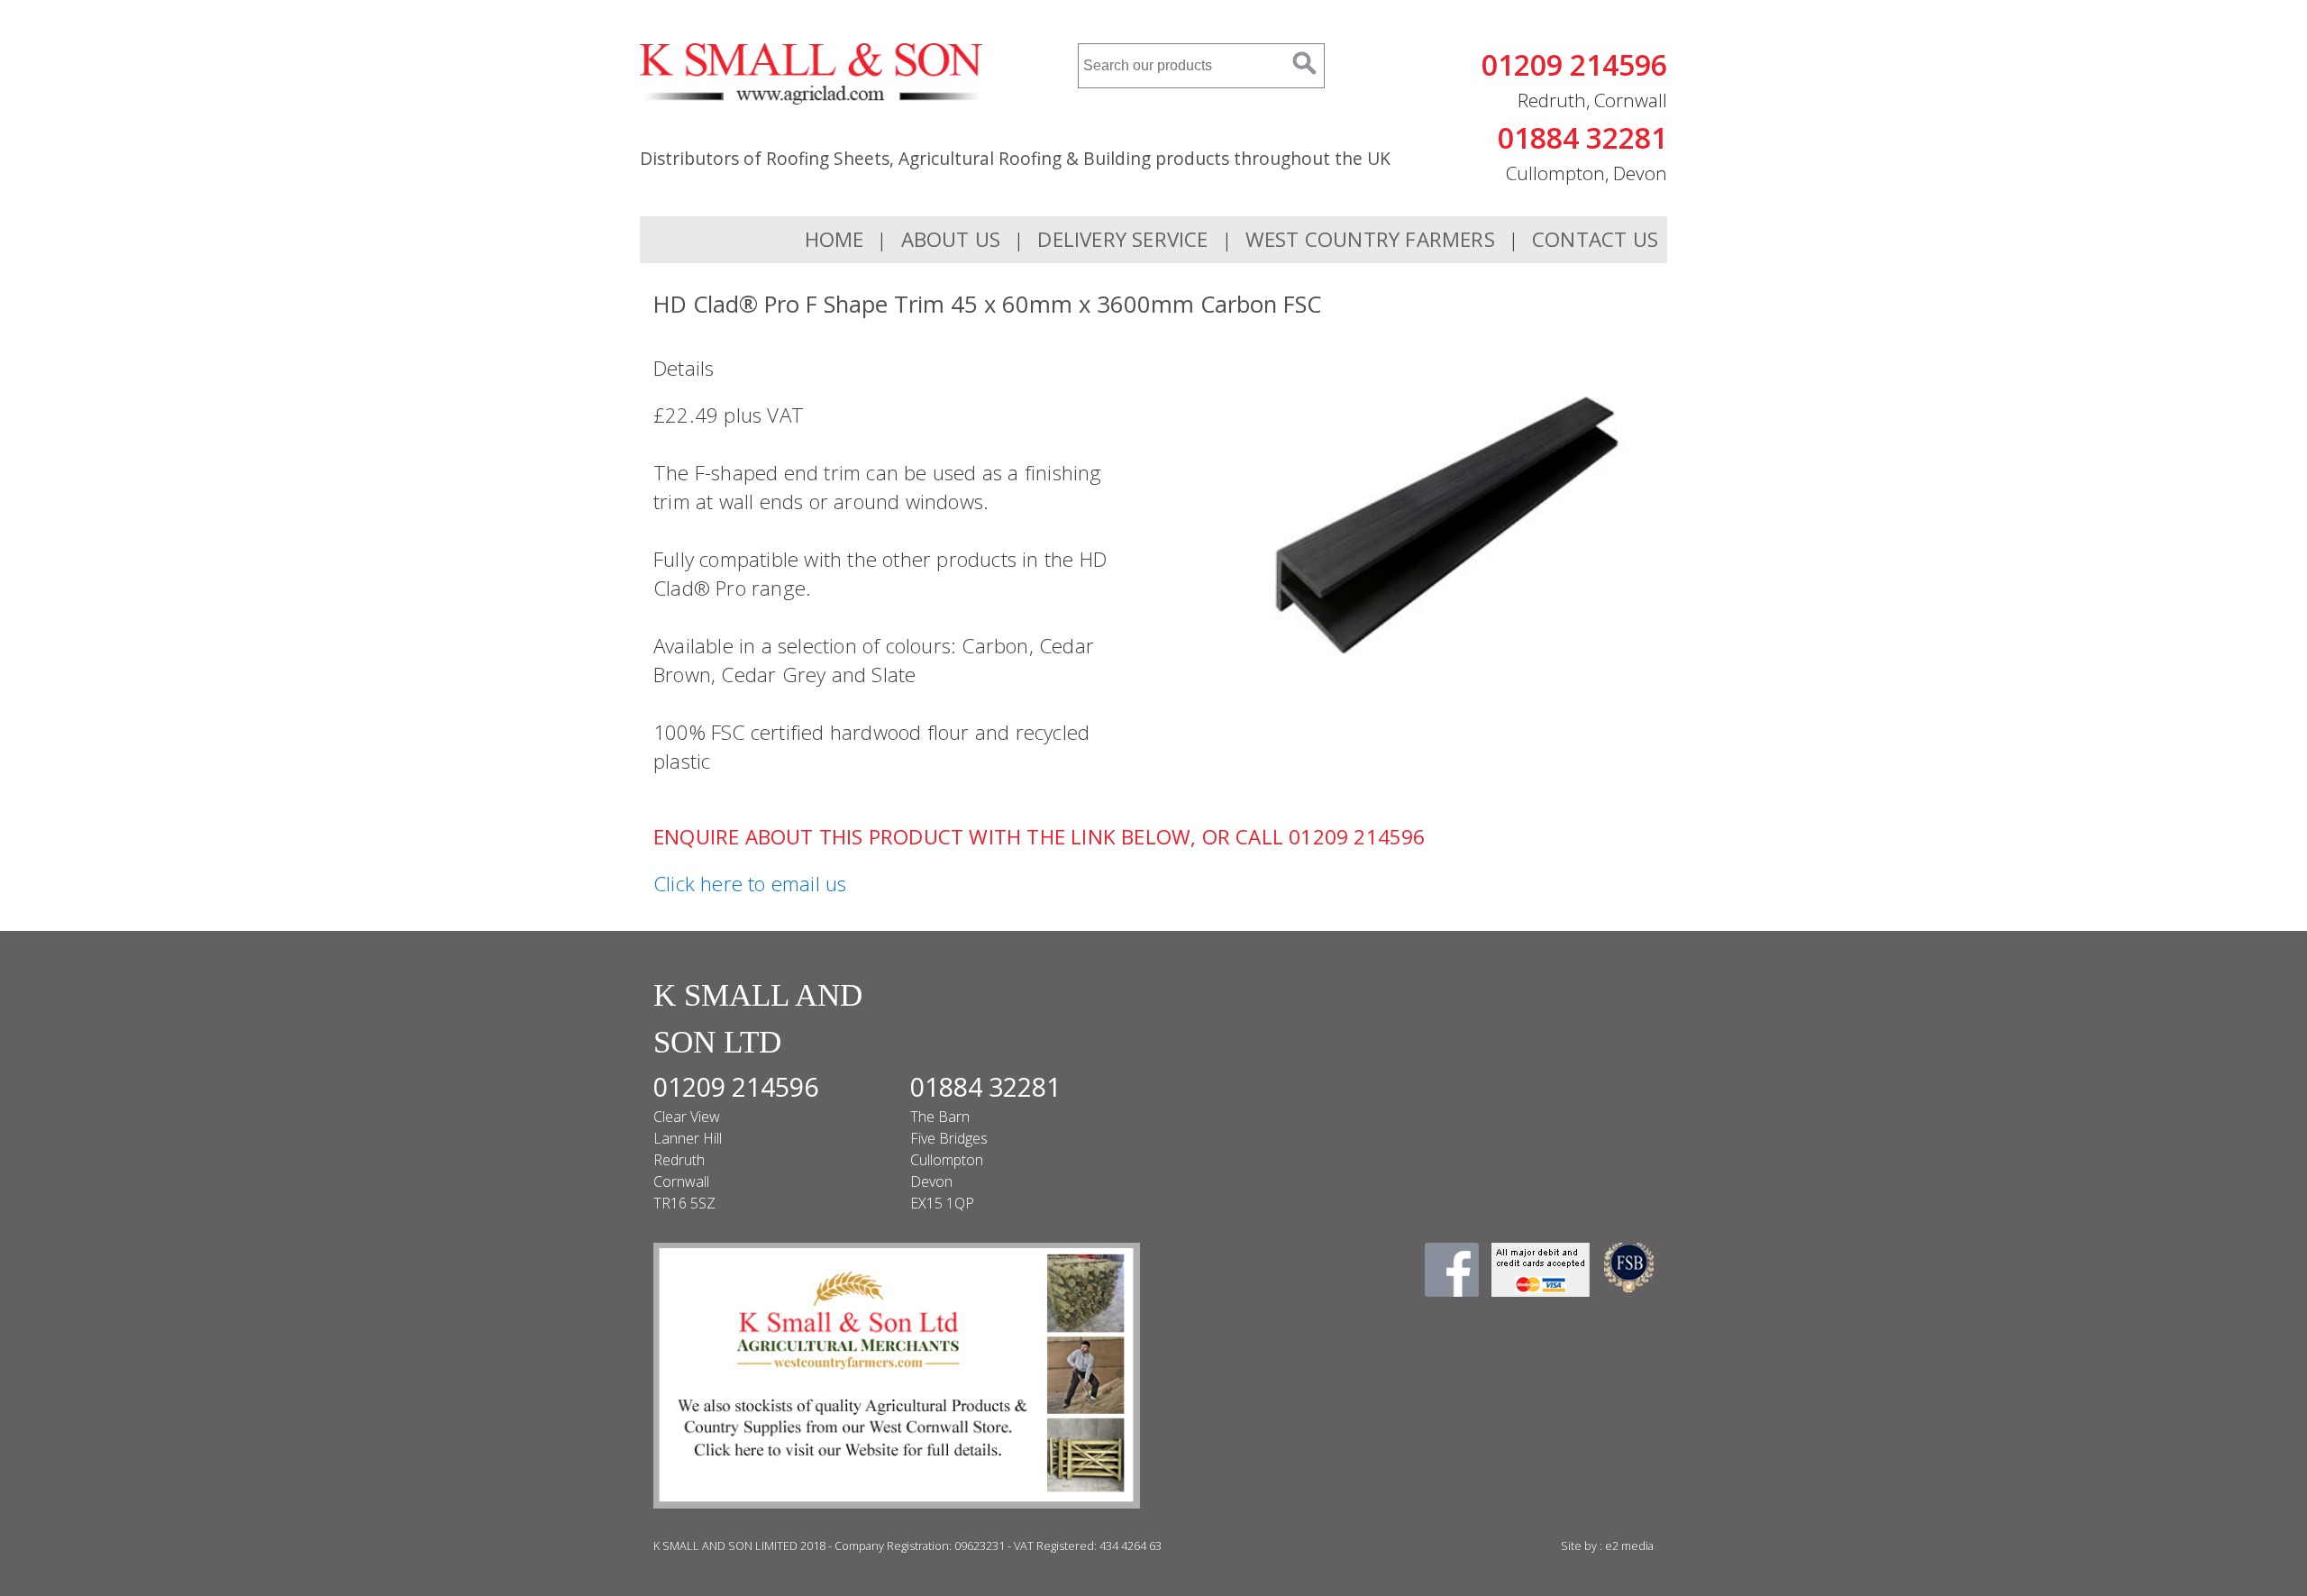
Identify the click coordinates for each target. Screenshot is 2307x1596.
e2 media (1629, 1546)
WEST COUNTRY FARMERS (1370, 239)
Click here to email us (750, 884)
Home (834, 239)
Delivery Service (1122, 239)
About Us (951, 239)
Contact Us (1595, 239)
